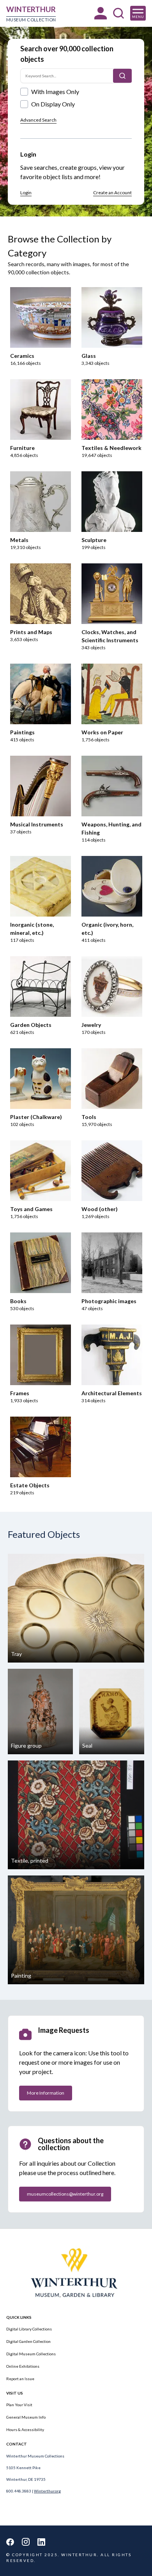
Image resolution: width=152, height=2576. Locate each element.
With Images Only (55, 92)
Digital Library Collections (29, 2329)
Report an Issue (20, 2379)
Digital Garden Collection (28, 2341)
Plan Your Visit (19, 2405)
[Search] (122, 76)
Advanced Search (38, 120)
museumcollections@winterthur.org (65, 2194)
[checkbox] (24, 92)
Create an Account (112, 193)
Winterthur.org (47, 2491)
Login (26, 193)
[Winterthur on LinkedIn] (41, 2542)
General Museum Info (26, 2417)
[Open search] (118, 13)
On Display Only (53, 104)
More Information (46, 2093)
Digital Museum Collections (31, 2354)
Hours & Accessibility (25, 2430)
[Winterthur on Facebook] (10, 2542)
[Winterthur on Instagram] (26, 2542)
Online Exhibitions (23, 2366)
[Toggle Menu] (138, 13)
